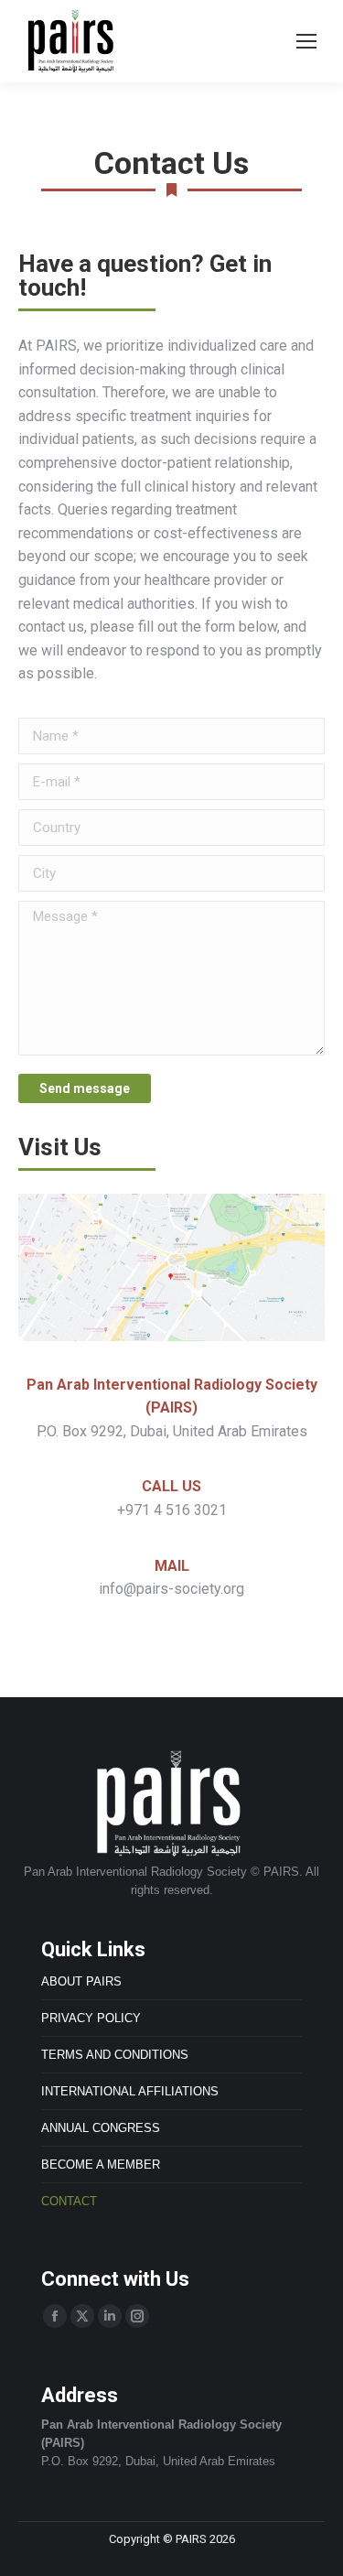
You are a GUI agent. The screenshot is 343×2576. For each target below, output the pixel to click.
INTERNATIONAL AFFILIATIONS (130, 2091)
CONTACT (69, 2201)
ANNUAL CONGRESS (101, 2128)
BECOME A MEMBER (101, 2165)
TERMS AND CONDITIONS (115, 2055)
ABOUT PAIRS (81, 1981)
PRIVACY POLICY (91, 2018)
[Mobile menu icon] (306, 41)
